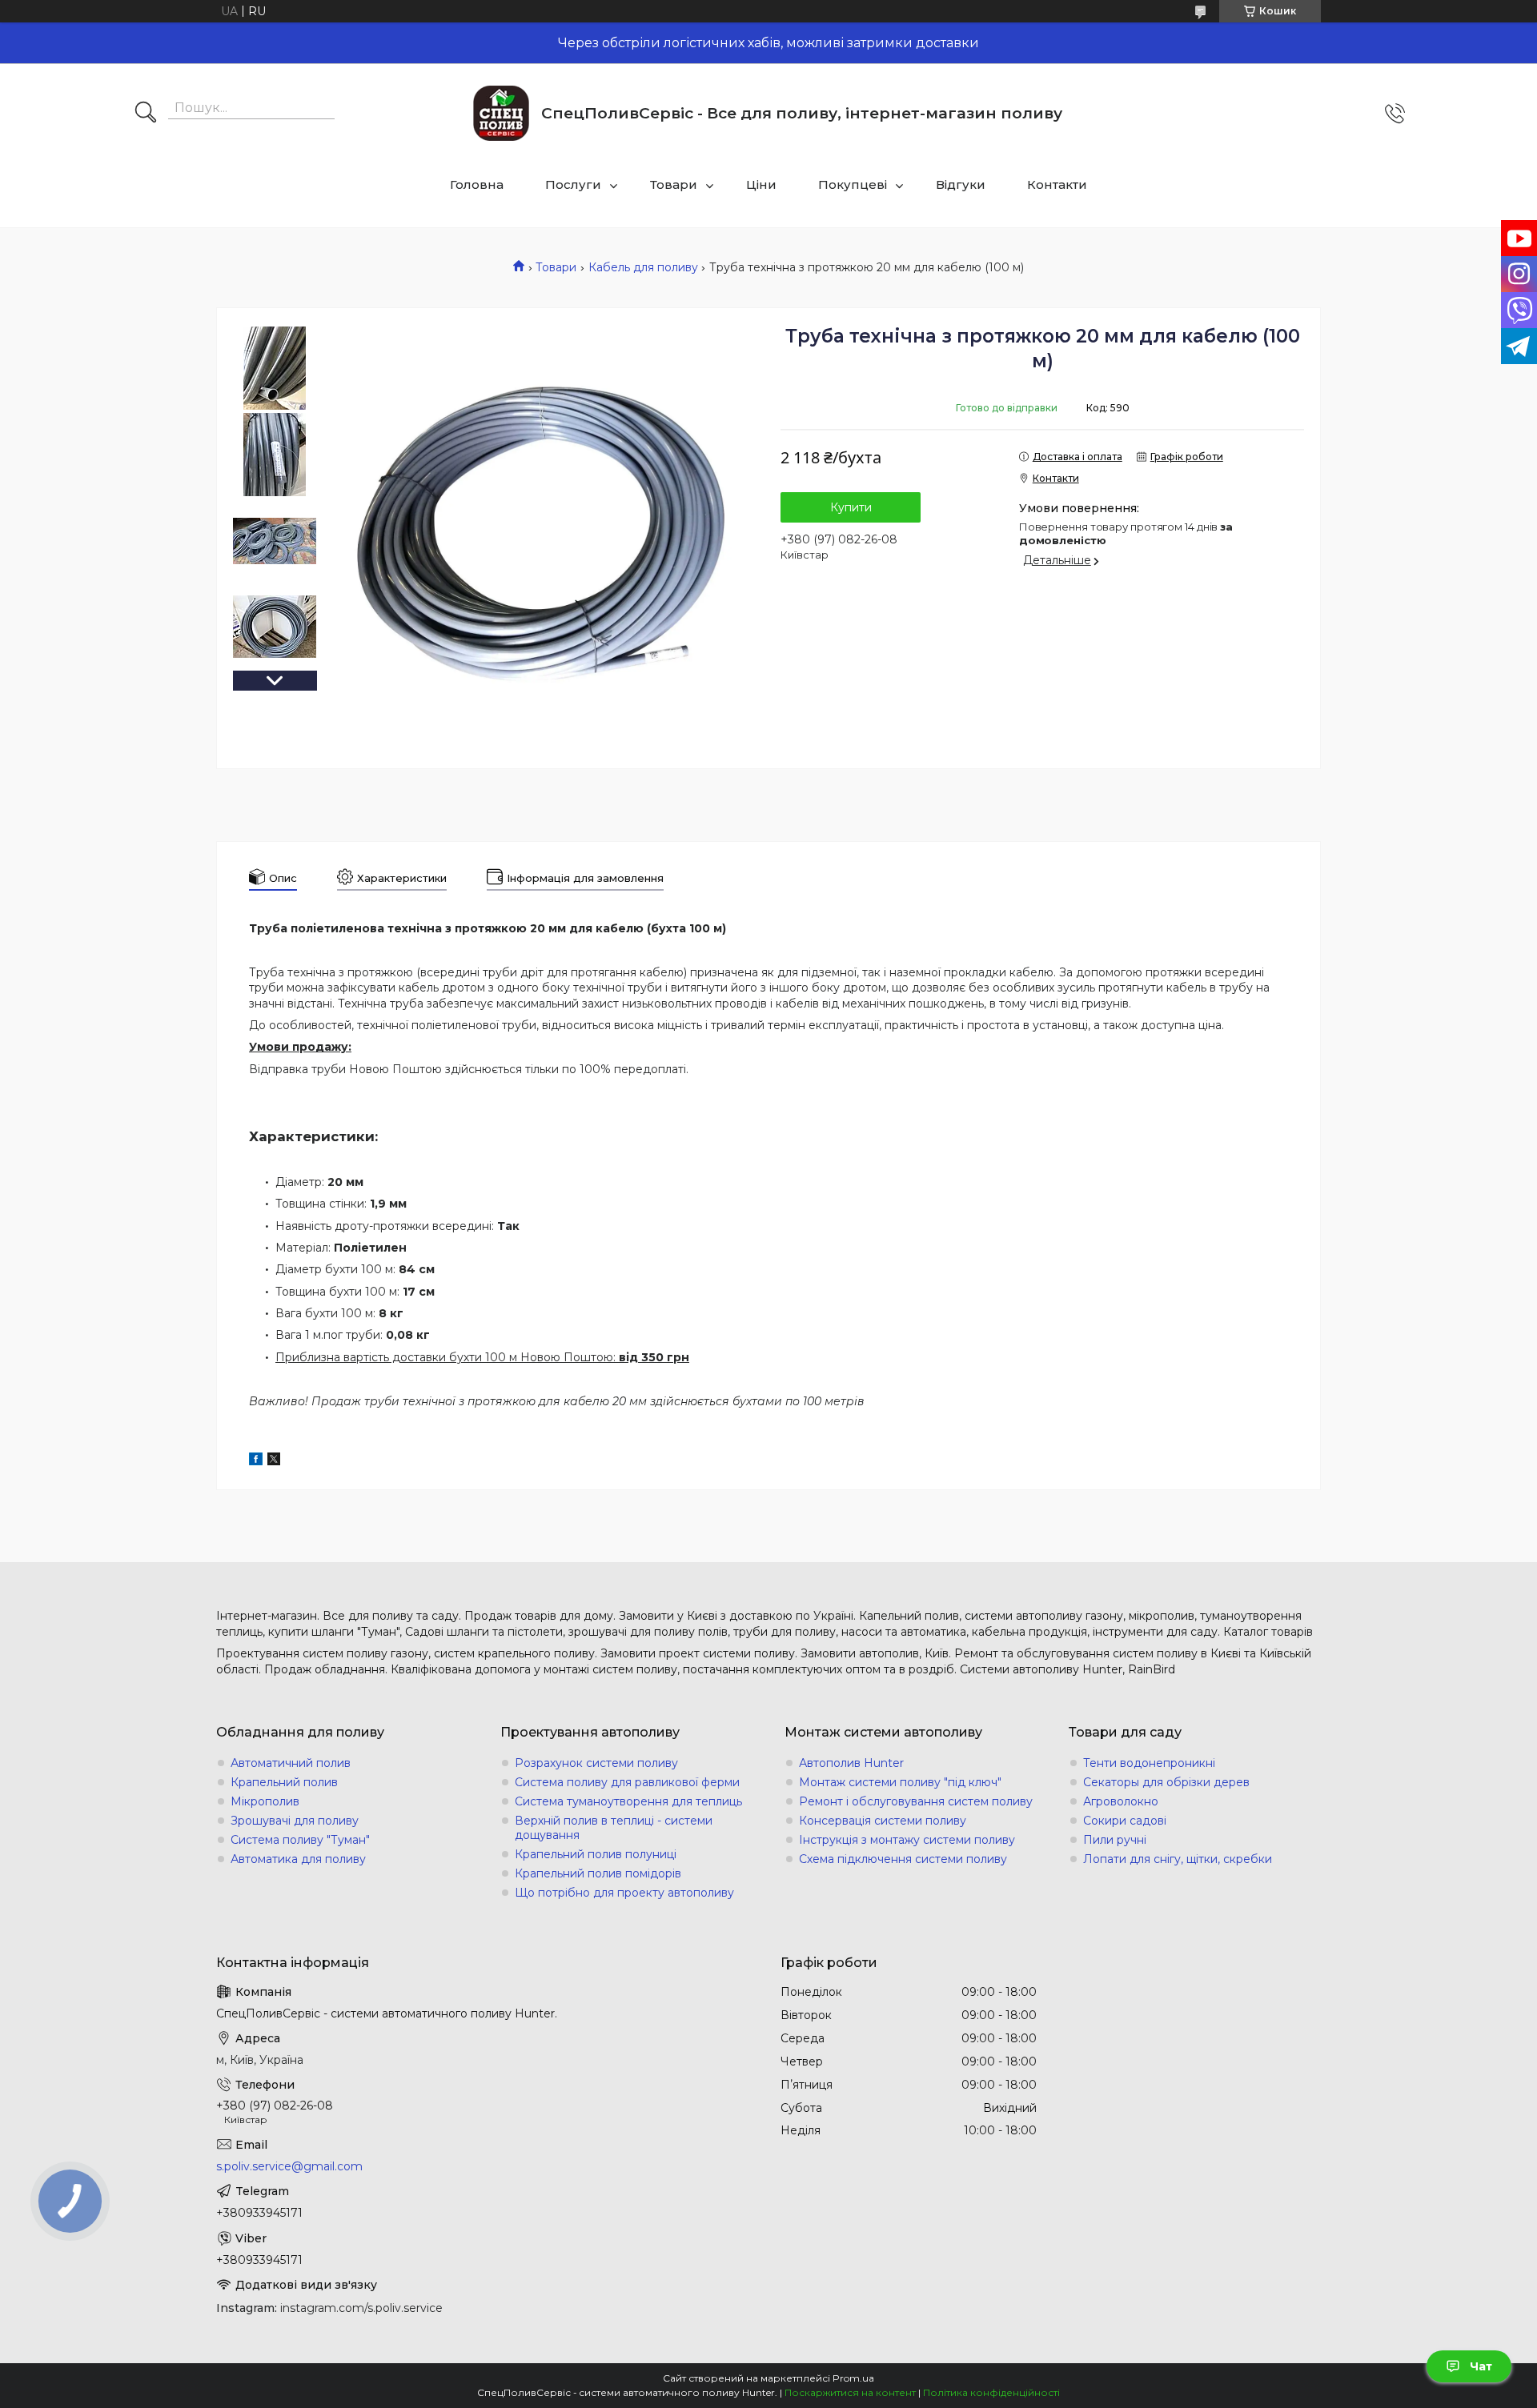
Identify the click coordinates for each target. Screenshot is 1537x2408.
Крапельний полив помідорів (598, 1873)
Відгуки (961, 184)
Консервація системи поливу (883, 1821)
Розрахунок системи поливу (596, 1763)
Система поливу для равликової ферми (627, 1782)
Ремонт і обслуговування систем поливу (916, 1801)
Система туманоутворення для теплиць (628, 1801)
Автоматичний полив (291, 1763)
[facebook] (256, 1461)
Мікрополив (265, 1801)
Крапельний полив (284, 1782)
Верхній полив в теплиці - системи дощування (614, 1828)
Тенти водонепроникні (1149, 1763)
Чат (1481, 2366)
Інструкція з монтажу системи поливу (907, 1840)
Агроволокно (1121, 1801)
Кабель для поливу (643, 267)
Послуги (573, 184)
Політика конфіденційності (991, 2392)
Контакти (1057, 184)
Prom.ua (853, 2378)
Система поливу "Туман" (300, 1840)
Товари (674, 184)
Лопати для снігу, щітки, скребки (1178, 1859)
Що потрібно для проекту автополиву (624, 1893)
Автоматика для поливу (298, 1859)
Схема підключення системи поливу (903, 1859)
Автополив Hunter (851, 1763)
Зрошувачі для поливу (295, 1821)
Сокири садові (1125, 1821)
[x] (274, 1461)
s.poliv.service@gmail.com (289, 2166)
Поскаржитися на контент (850, 2392)
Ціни (761, 184)
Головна (477, 184)
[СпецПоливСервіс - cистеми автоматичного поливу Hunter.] (501, 113)
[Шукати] (146, 114)
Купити (851, 507)
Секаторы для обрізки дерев (1166, 1782)
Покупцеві (853, 184)
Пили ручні (1115, 1840)
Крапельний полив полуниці (596, 1854)
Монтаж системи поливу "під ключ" (900, 1782)
